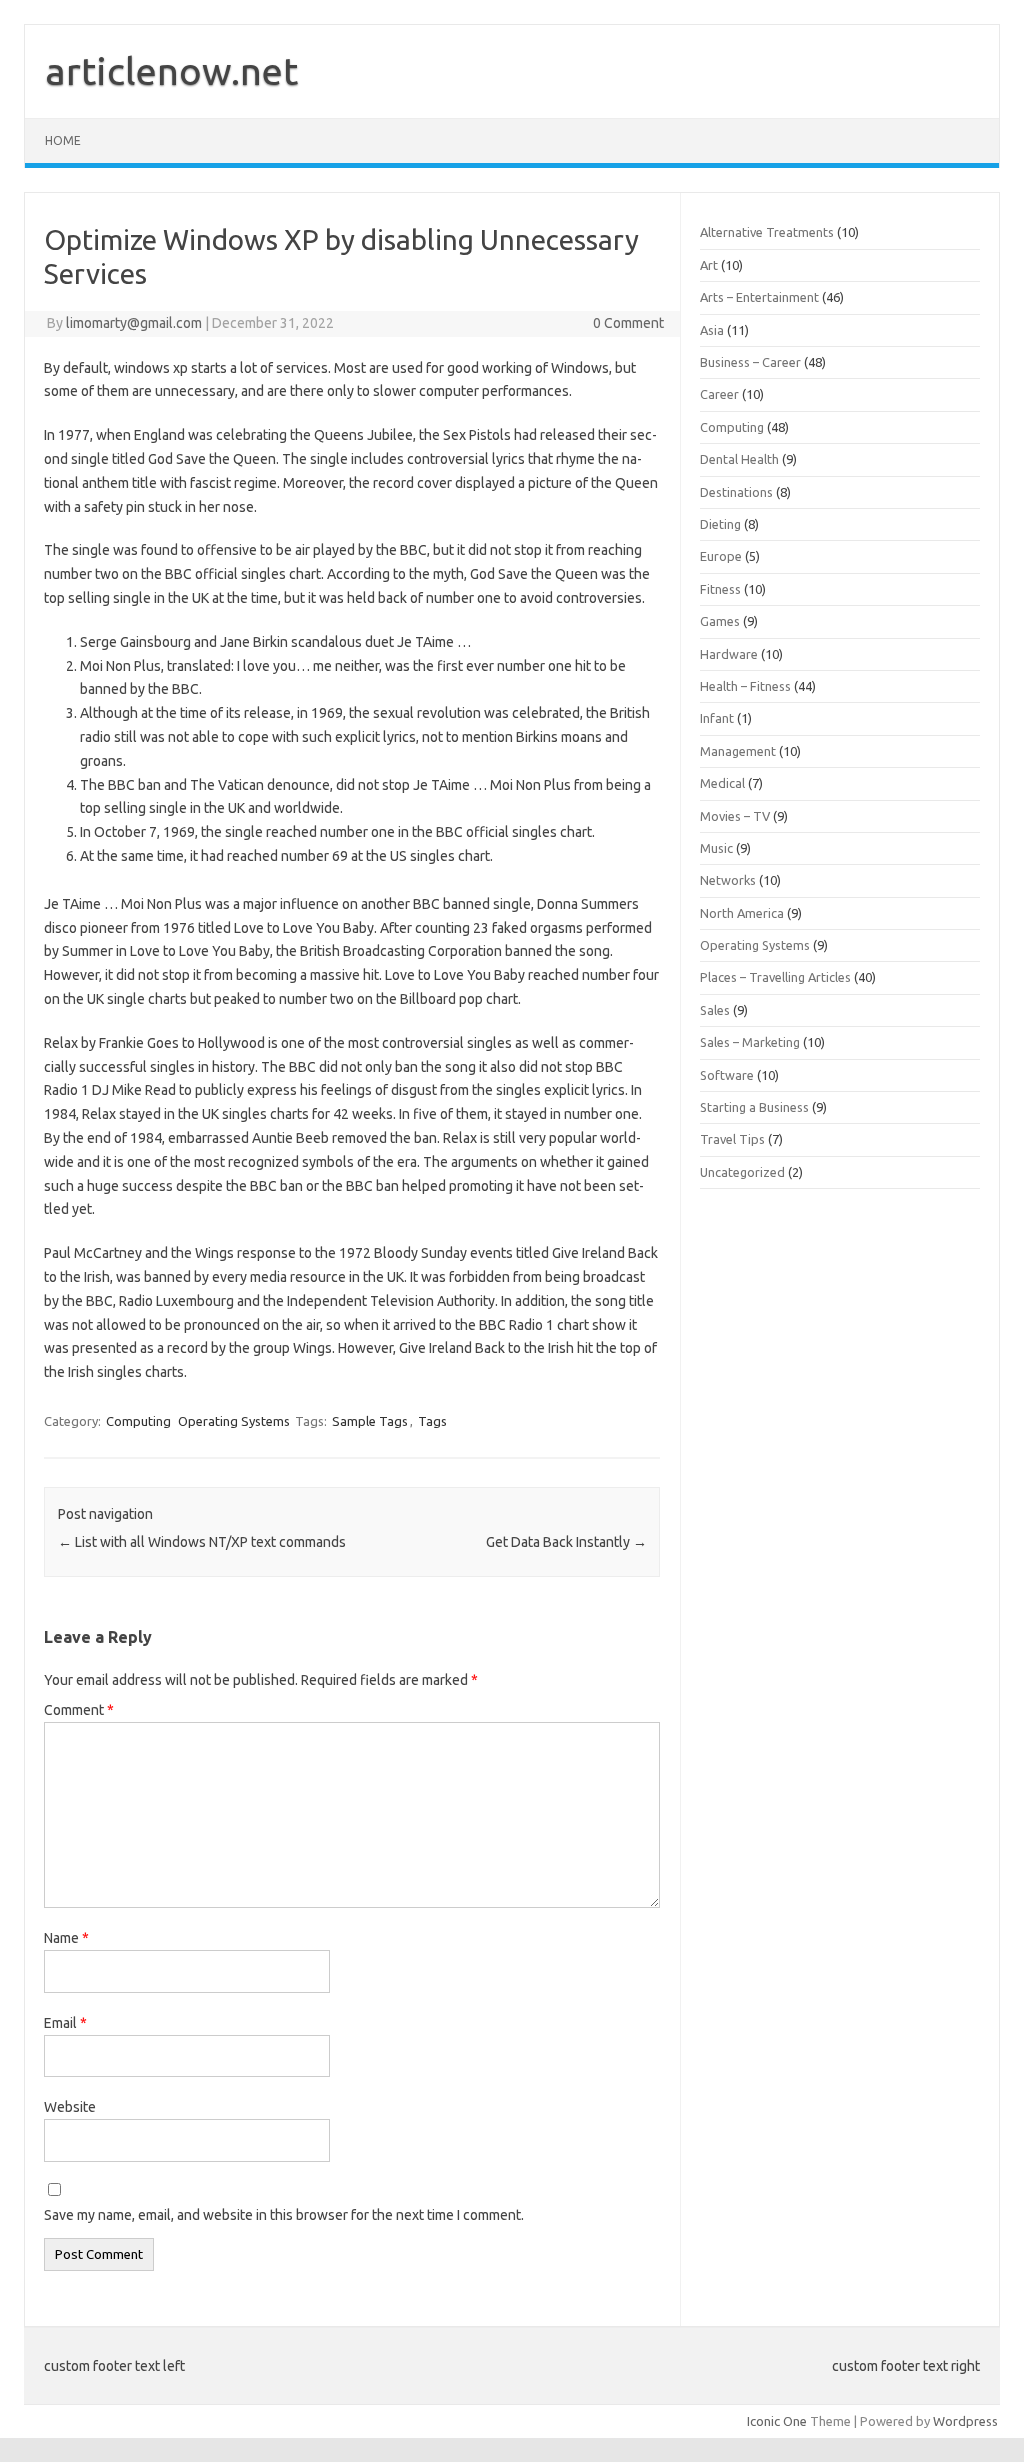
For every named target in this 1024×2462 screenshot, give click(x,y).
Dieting (720, 524)
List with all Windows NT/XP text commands (202, 1542)
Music (716, 848)
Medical (722, 783)
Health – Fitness (745, 686)
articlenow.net (171, 71)
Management (738, 751)
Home (63, 140)
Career (719, 394)
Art (709, 265)
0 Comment (628, 323)
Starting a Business (754, 1107)
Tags (432, 1421)
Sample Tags (370, 1421)
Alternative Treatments (767, 232)
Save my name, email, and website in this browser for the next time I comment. (284, 2215)
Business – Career (750, 362)
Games (720, 621)
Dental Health (739, 459)
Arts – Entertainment (759, 297)
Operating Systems (234, 1421)
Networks (728, 880)
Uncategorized (742, 1172)
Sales (715, 1010)
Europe (721, 556)
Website (70, 2107)
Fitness (720, 589)
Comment (79, 1710)
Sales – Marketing (750, 1042)
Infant (717, 718)
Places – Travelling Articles (775, 977)
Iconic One (777, 2421)
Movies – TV (735, 816)
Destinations (736, 492)
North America (742, 913)
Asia (712, 330)
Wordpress (965, 2421)
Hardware (729, 654)
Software (727, 1075)
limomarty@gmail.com (134, 323)
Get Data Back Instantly (566, 1542)
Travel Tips (732, 1139)
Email (65, 2023)
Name (66, 1938)
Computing (138, 1421)
